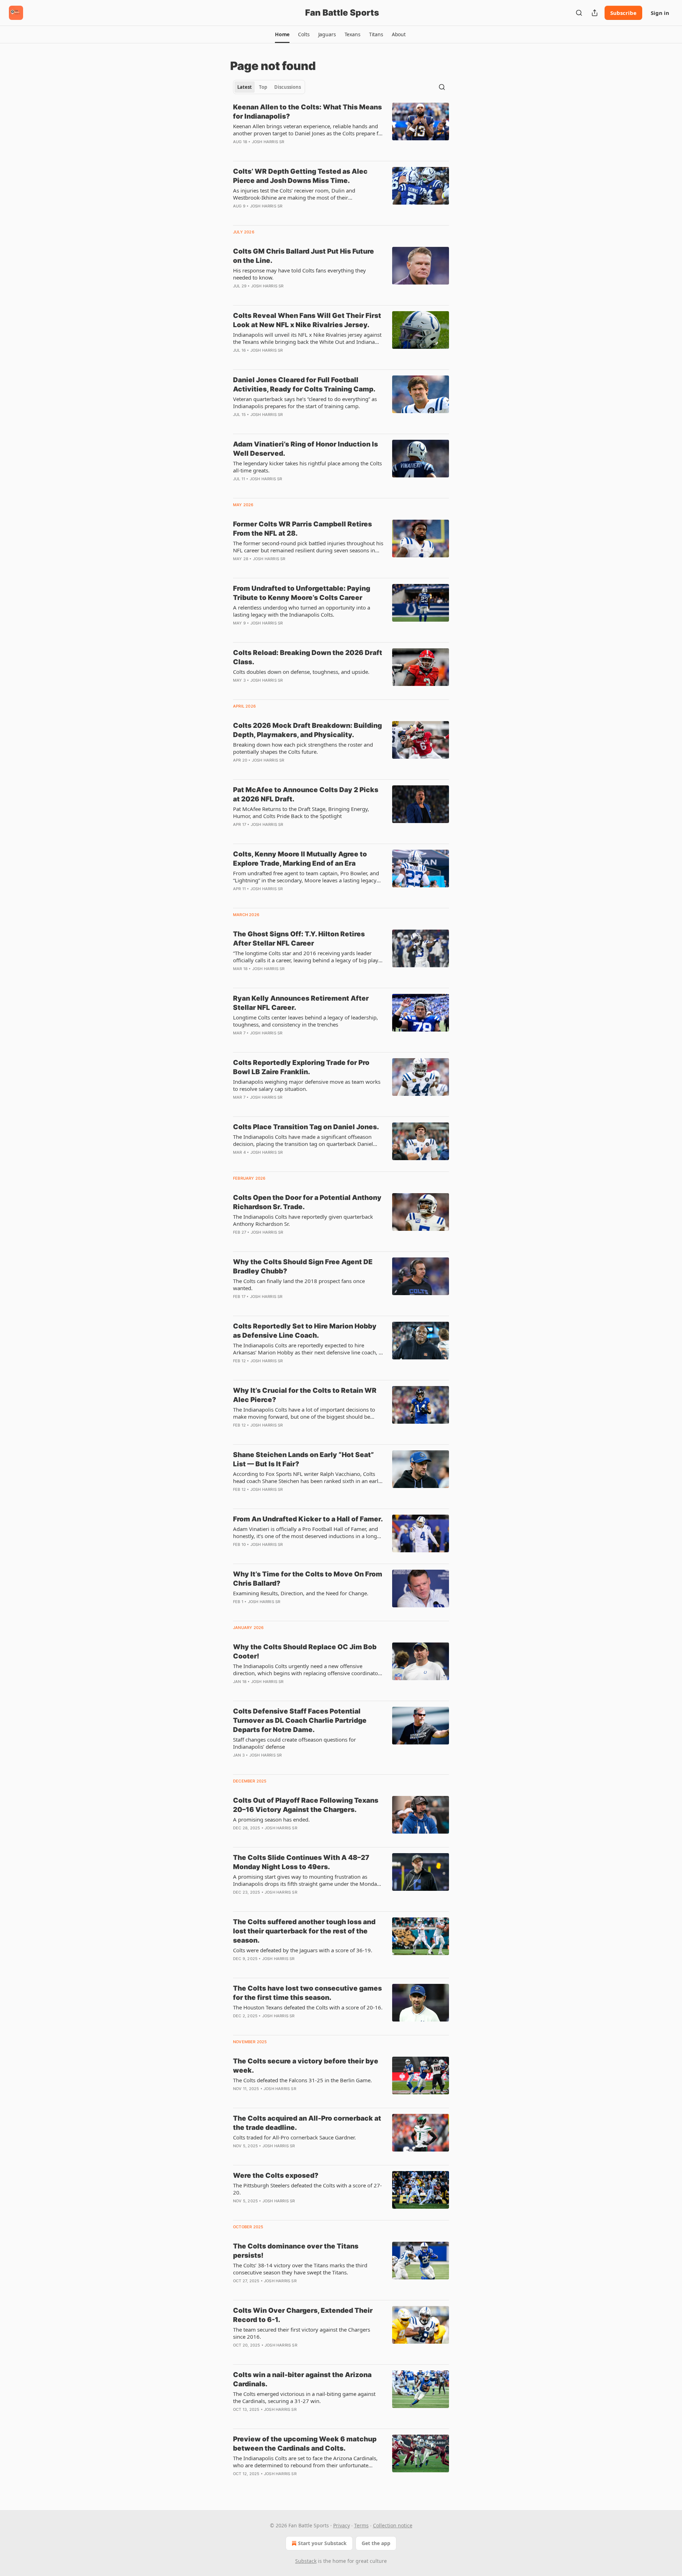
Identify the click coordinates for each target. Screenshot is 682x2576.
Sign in (660, 13)
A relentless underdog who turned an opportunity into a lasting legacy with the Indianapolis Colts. (302, 611)
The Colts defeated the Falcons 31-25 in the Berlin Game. (302, 2080)
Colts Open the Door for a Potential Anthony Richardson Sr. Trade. (307, 1202)
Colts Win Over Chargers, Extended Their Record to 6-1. (303, 2315)
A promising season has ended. (271, 1819)
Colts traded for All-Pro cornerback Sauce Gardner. (294, 2137)
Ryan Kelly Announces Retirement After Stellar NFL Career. (301, 1003)
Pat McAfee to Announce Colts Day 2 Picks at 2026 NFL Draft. (306, 794)
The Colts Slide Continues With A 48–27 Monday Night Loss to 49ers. (301, 1862)
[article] (341, 129)
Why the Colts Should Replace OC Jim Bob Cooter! (305, 1652)
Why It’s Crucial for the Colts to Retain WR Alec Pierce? (305, 1395)
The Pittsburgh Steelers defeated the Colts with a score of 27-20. (307, 2189)
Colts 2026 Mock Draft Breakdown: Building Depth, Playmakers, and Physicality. (307, 730)
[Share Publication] (595, 13)
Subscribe (623, 13)
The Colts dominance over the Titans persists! (296, 2251)
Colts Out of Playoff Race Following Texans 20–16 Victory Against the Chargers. (306, 1805)
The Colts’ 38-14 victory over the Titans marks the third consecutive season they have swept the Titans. (300, 2269)
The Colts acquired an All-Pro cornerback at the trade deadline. (307, 2123)
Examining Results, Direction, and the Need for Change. (301, 1593)
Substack (306, 2561)
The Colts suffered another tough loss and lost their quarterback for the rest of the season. (304, 1931)
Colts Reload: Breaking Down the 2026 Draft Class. (308, 657)
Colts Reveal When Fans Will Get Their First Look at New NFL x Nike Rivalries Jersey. (307, 320)
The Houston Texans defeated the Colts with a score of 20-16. (308, 2007)
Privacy (342, 2525)
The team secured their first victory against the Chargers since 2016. (302, 2333)
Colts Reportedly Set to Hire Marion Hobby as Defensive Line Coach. (305, 1331)
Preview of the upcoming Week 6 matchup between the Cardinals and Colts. (305, 2444)
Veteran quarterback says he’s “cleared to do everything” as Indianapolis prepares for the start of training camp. (305, 402)
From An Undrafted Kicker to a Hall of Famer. (308, 1519)
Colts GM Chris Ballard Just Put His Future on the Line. (304, 256)
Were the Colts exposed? (276, 2175)
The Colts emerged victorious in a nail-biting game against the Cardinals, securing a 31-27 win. (304, 2397)
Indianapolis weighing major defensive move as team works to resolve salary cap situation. (307, 1085)
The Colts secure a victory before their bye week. (306, 2066)
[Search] (579, 13)
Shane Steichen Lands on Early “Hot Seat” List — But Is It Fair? (304, 1459)
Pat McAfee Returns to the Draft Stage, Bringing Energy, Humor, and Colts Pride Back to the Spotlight (301, 812)
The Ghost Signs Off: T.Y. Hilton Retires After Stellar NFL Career (299, 939)
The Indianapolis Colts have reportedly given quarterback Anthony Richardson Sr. (303, 1220)
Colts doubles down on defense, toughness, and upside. (301, 672)
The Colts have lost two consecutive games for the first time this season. (307, 1993)
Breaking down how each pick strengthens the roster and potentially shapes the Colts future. (303, 748)
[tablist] (269, 87)
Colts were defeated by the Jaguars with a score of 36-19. (303, 1950)
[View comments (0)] (286, 151)
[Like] (238, 295)
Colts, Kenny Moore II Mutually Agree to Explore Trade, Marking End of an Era (300, 859)
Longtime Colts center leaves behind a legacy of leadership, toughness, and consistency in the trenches (305, 1021)
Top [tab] (263, 87)
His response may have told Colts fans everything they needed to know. (299, 274)
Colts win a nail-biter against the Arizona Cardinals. (302, 2379)
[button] (282, 34)
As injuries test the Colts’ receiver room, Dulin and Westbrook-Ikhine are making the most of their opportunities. (294, 194)
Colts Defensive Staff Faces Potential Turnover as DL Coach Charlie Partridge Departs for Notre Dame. (300, 1720)
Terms (361, 2525)
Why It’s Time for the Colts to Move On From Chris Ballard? (308, 1579)
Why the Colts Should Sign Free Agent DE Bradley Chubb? (303, 1267)
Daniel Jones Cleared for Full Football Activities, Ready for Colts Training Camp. (304, 385)
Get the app (376, 2543)
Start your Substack (322, 2543)
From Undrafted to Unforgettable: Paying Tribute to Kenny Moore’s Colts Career (302, 593)
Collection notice (393, 2525)
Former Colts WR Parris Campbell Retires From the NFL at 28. (302, 529)
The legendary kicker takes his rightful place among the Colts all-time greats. (307, 467)
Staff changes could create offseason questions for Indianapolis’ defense (294, 1743)
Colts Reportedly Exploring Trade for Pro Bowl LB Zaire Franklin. (301, 1067)
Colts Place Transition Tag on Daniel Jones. (306, 1127)
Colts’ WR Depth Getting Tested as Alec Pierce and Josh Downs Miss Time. (300, 176)
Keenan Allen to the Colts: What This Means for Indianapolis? (307, 112)
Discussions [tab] (288, 87)
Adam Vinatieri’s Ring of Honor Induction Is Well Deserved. (305, 449)
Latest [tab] (245, 87)
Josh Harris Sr (268, 142)
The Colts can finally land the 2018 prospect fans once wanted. (299, 1284)
